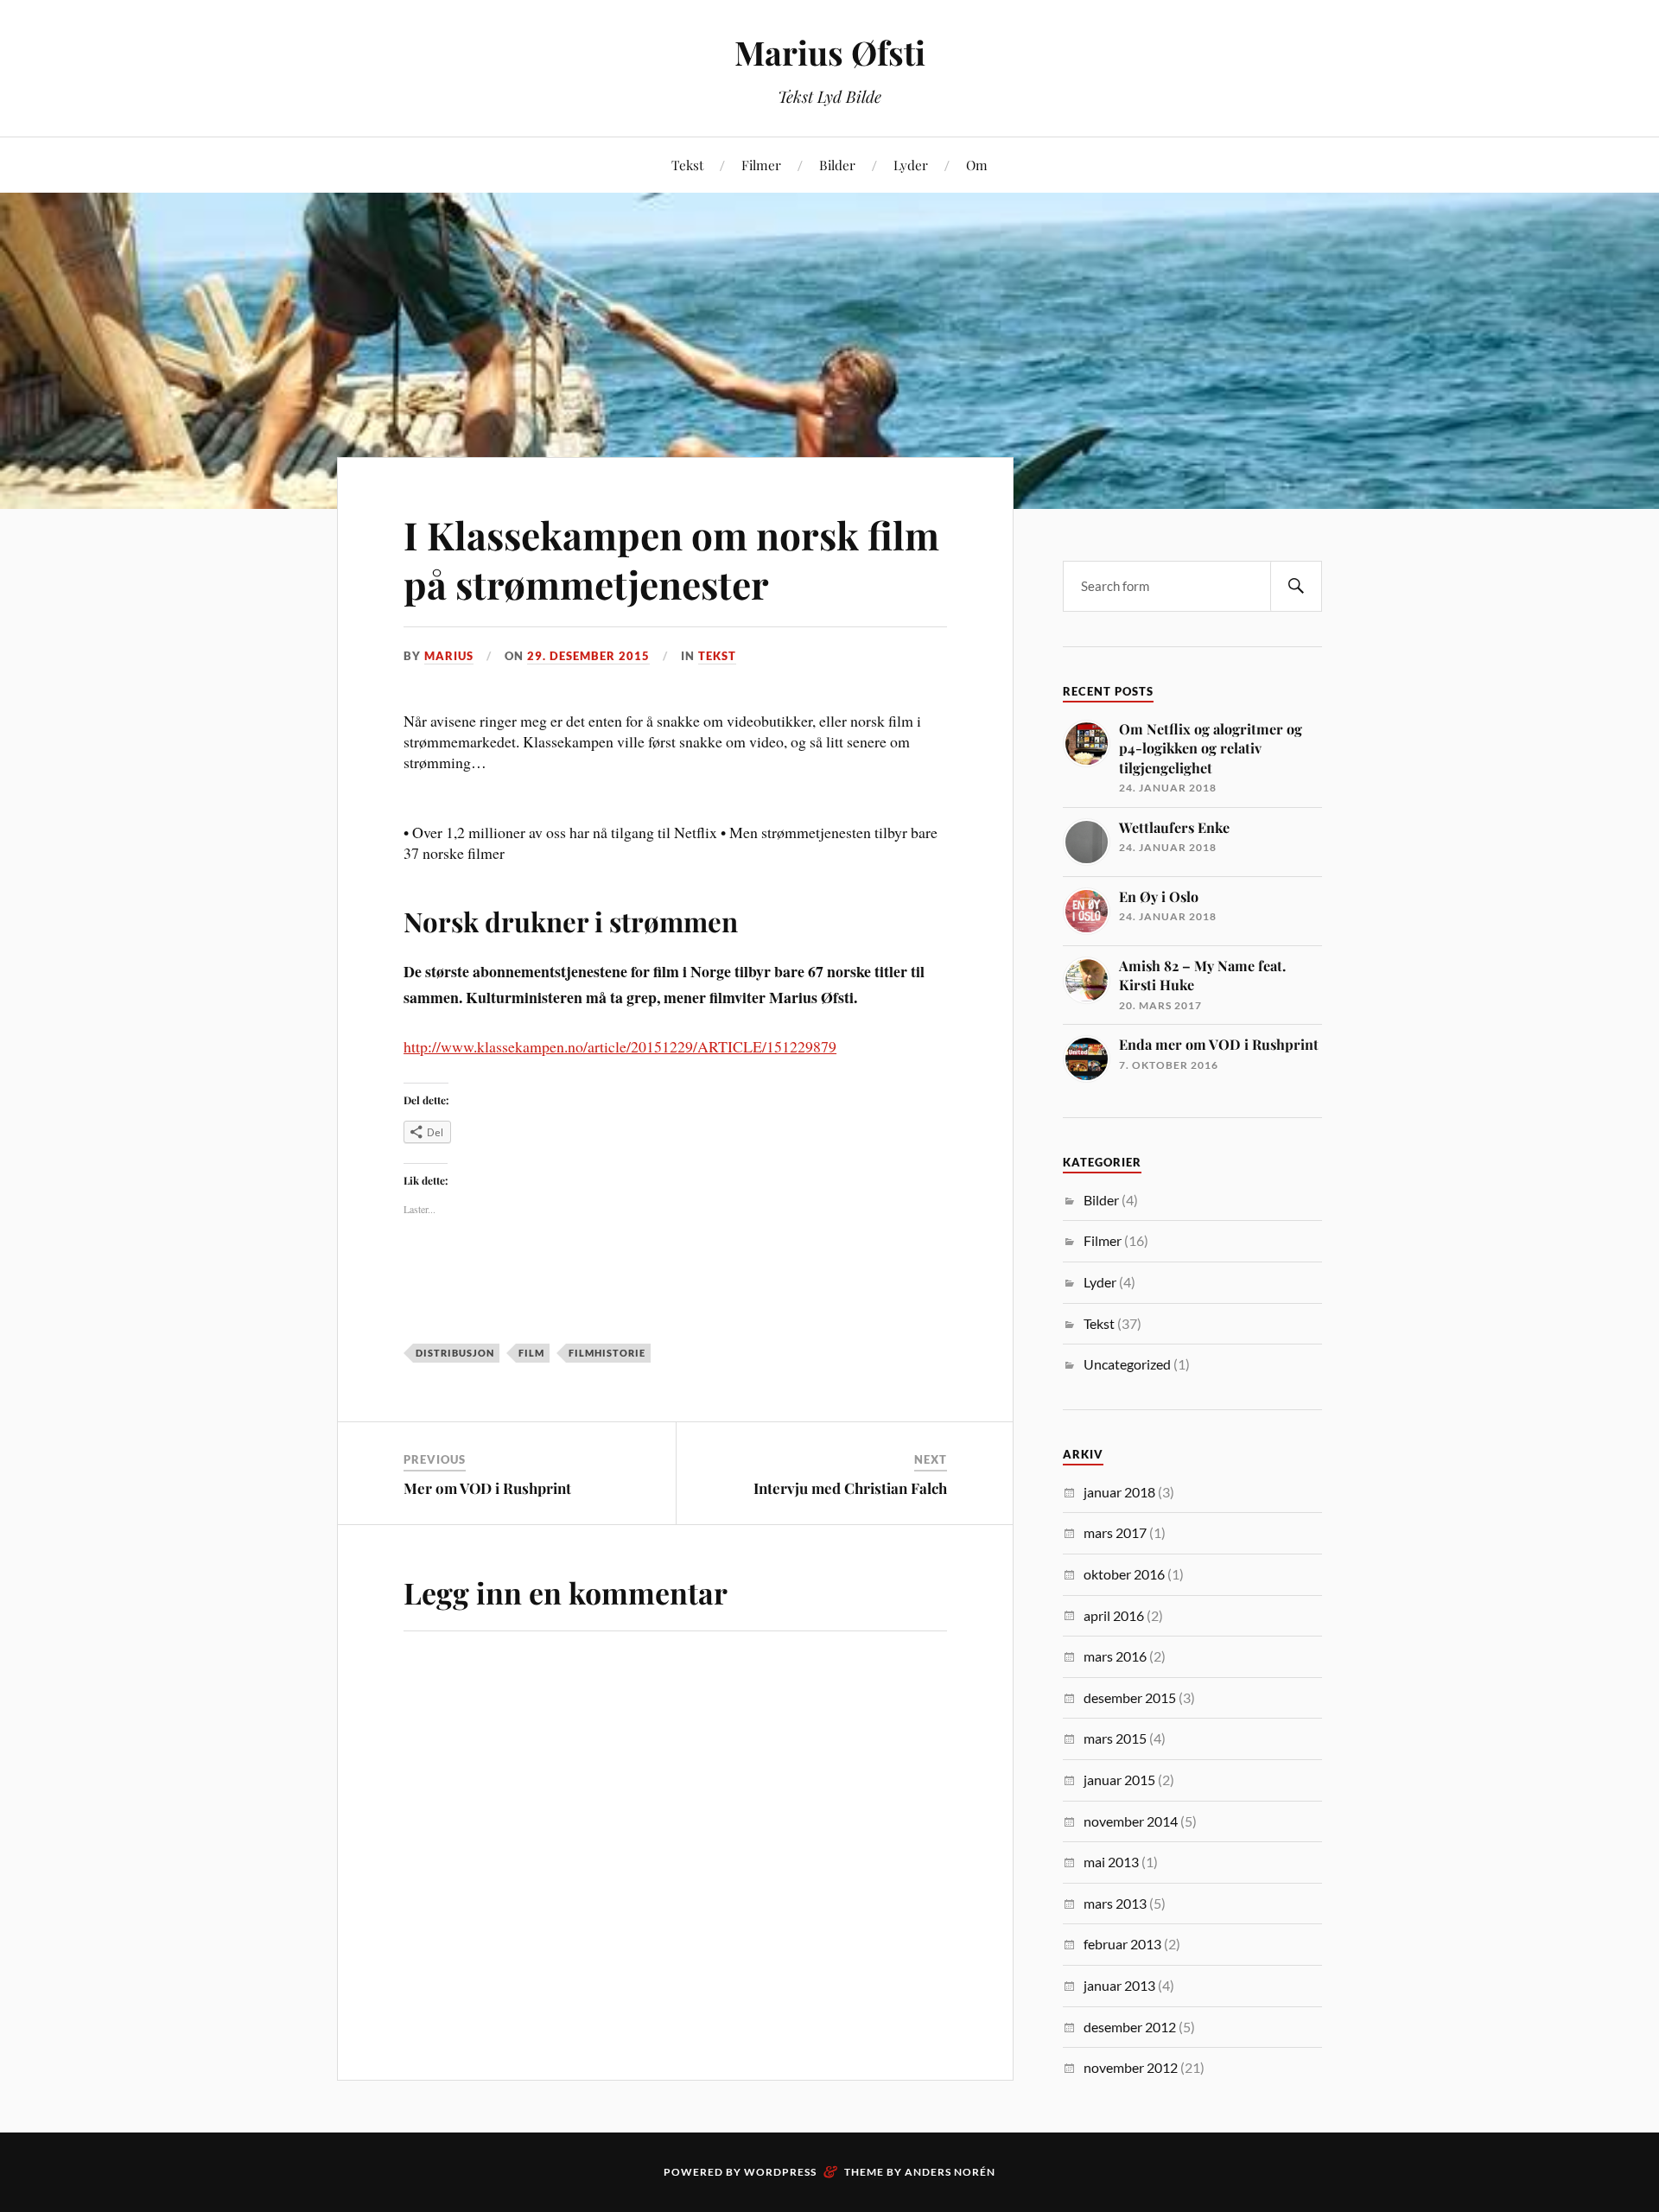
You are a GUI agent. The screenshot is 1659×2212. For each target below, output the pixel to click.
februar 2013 (1122, 1944)
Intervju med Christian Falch (850, 1488)
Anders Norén (950, 2172)
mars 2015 (1115, 1738)
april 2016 (1114, 1615)
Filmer (761, 165)
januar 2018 (1119, 1492)
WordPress (780, 2172)
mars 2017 (1115, 1532)
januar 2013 (1119, 1985)
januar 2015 (1119, 1780)
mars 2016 (1115, 1656)
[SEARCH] (1296, 586)
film (531, 1353)
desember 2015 (1130, 1697)
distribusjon (455, 1353)
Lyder (911, 165)
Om (977, 165)
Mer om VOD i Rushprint (487, 1488)
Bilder (837, 165)
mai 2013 (1111, 1862)
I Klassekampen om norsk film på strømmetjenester (671, 559)
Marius (449, 656)
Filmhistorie (607, 1353)
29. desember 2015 (588, 656)
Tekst (687, 165)
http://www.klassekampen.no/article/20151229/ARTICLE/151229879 (620, 1046)
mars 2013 (1115, 1903)
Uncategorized (1127, 1364)
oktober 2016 (1124, 1574)
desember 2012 (1130, 2027)
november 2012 (1131, 2067)
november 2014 (1131, 1821)
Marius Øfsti (830, 52)
